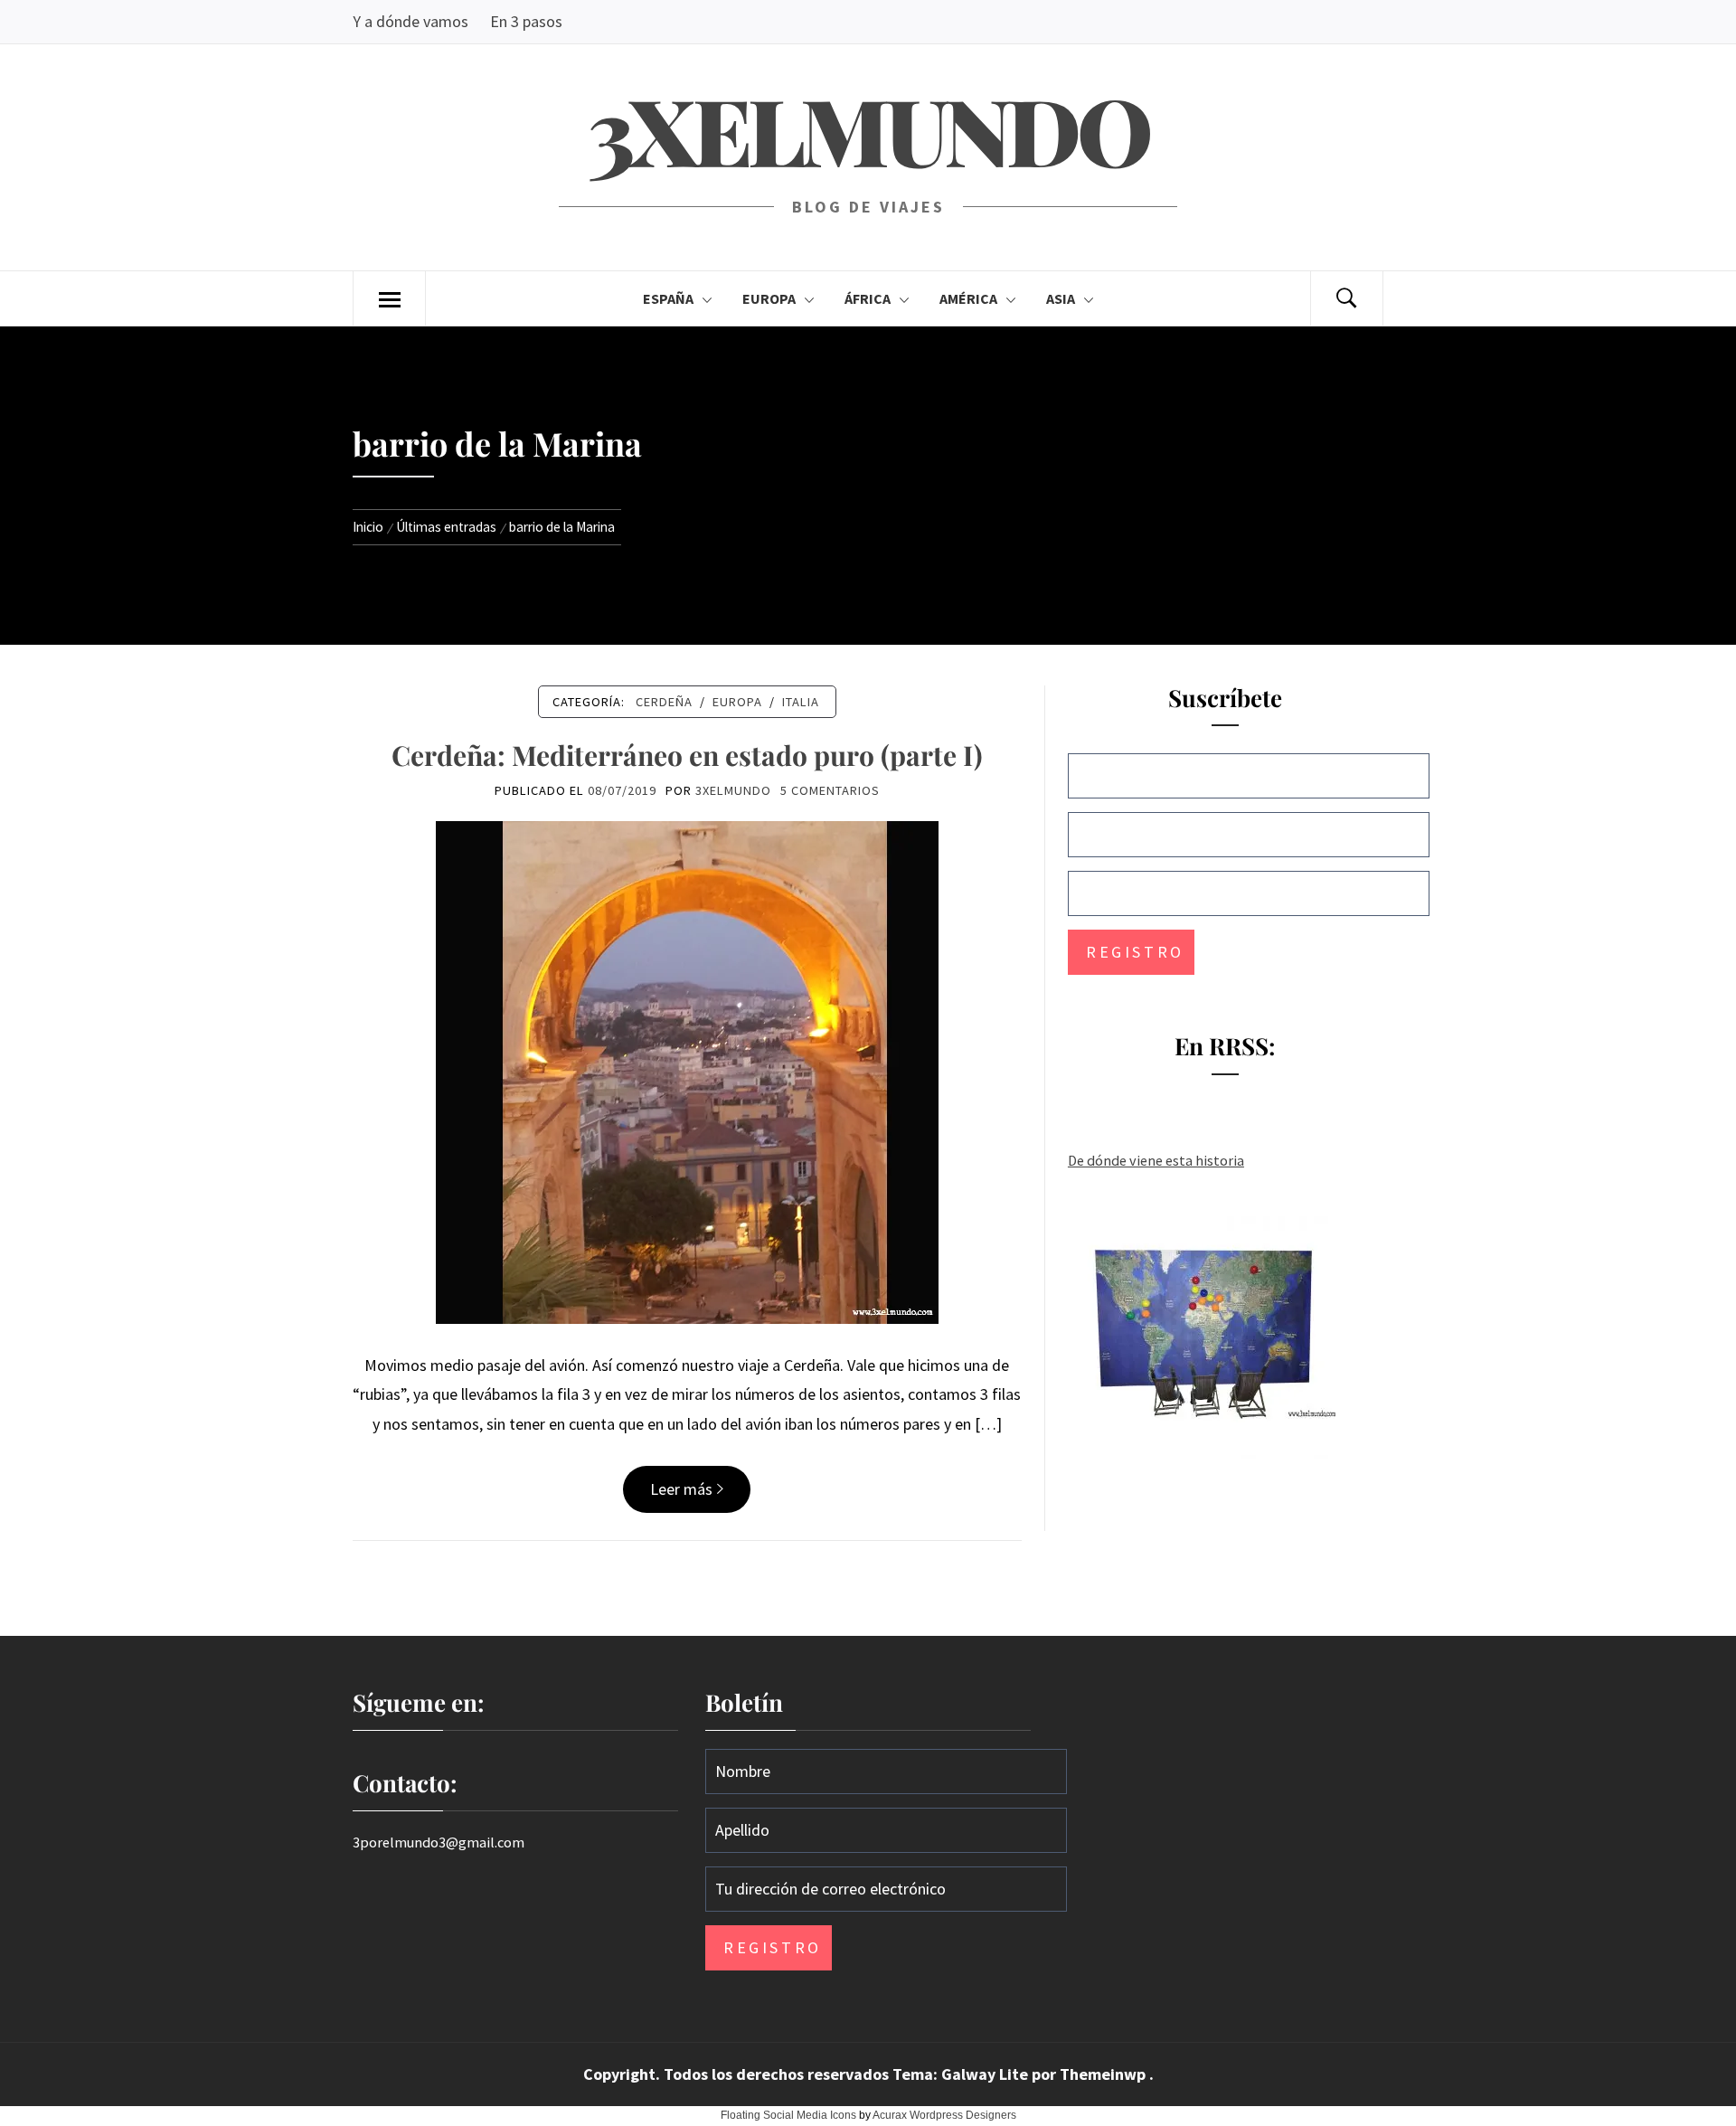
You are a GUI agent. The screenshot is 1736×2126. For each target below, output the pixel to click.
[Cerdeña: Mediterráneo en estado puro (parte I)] (687, 1070)
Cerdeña (664, 702)
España (668, 298)
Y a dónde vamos (410, 21)
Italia (801, 702)
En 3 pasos (526, 21)
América (968, 298)
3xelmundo (868, 129)
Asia (1061, 298)
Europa (769, 298)
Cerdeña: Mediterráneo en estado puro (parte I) (687, 755)
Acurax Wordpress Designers (944, 2115)
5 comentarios (830, 790)
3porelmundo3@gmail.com (439, 1842)
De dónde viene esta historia (1156, 1160)
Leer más (681, 1489)
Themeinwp (1104, 2074)
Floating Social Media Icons (788, 2115)
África (868, 298)
